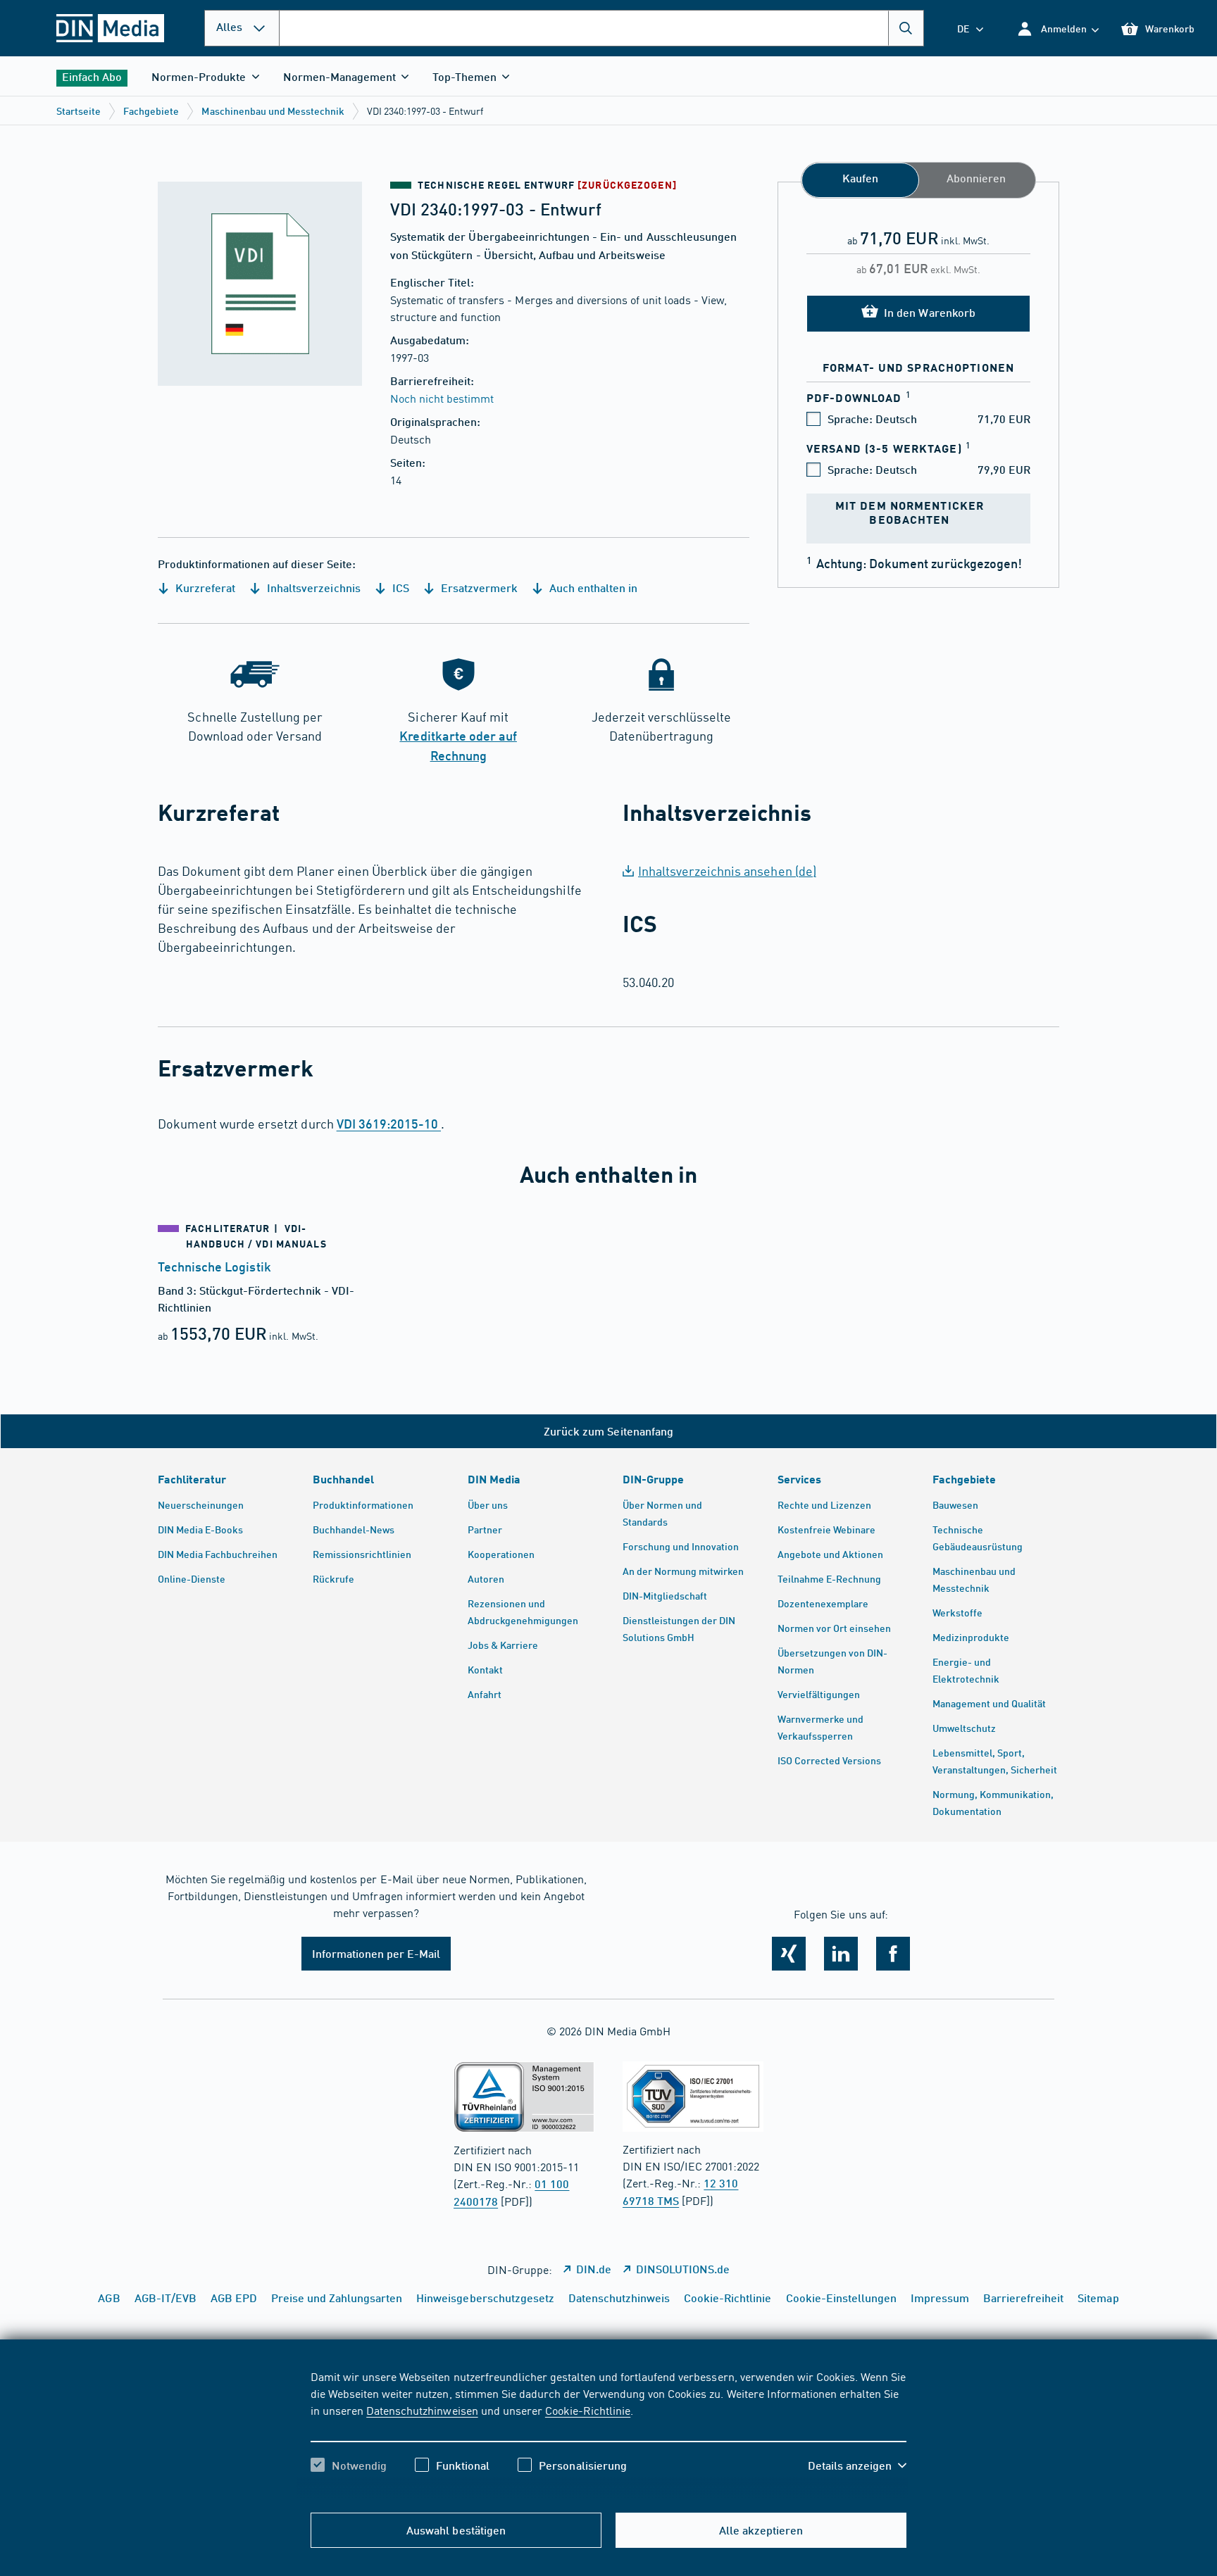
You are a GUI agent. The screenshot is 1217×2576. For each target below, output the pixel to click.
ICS (399, 588)
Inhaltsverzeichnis (312, 588)
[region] (608, 2433)
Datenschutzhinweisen (422, 2410)
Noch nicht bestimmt (442, 398)
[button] (1057, 29)
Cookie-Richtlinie (588, 2410)
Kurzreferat (204, 588)
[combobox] (601, 28)
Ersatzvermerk (478, 588)
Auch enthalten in (592, 588)
